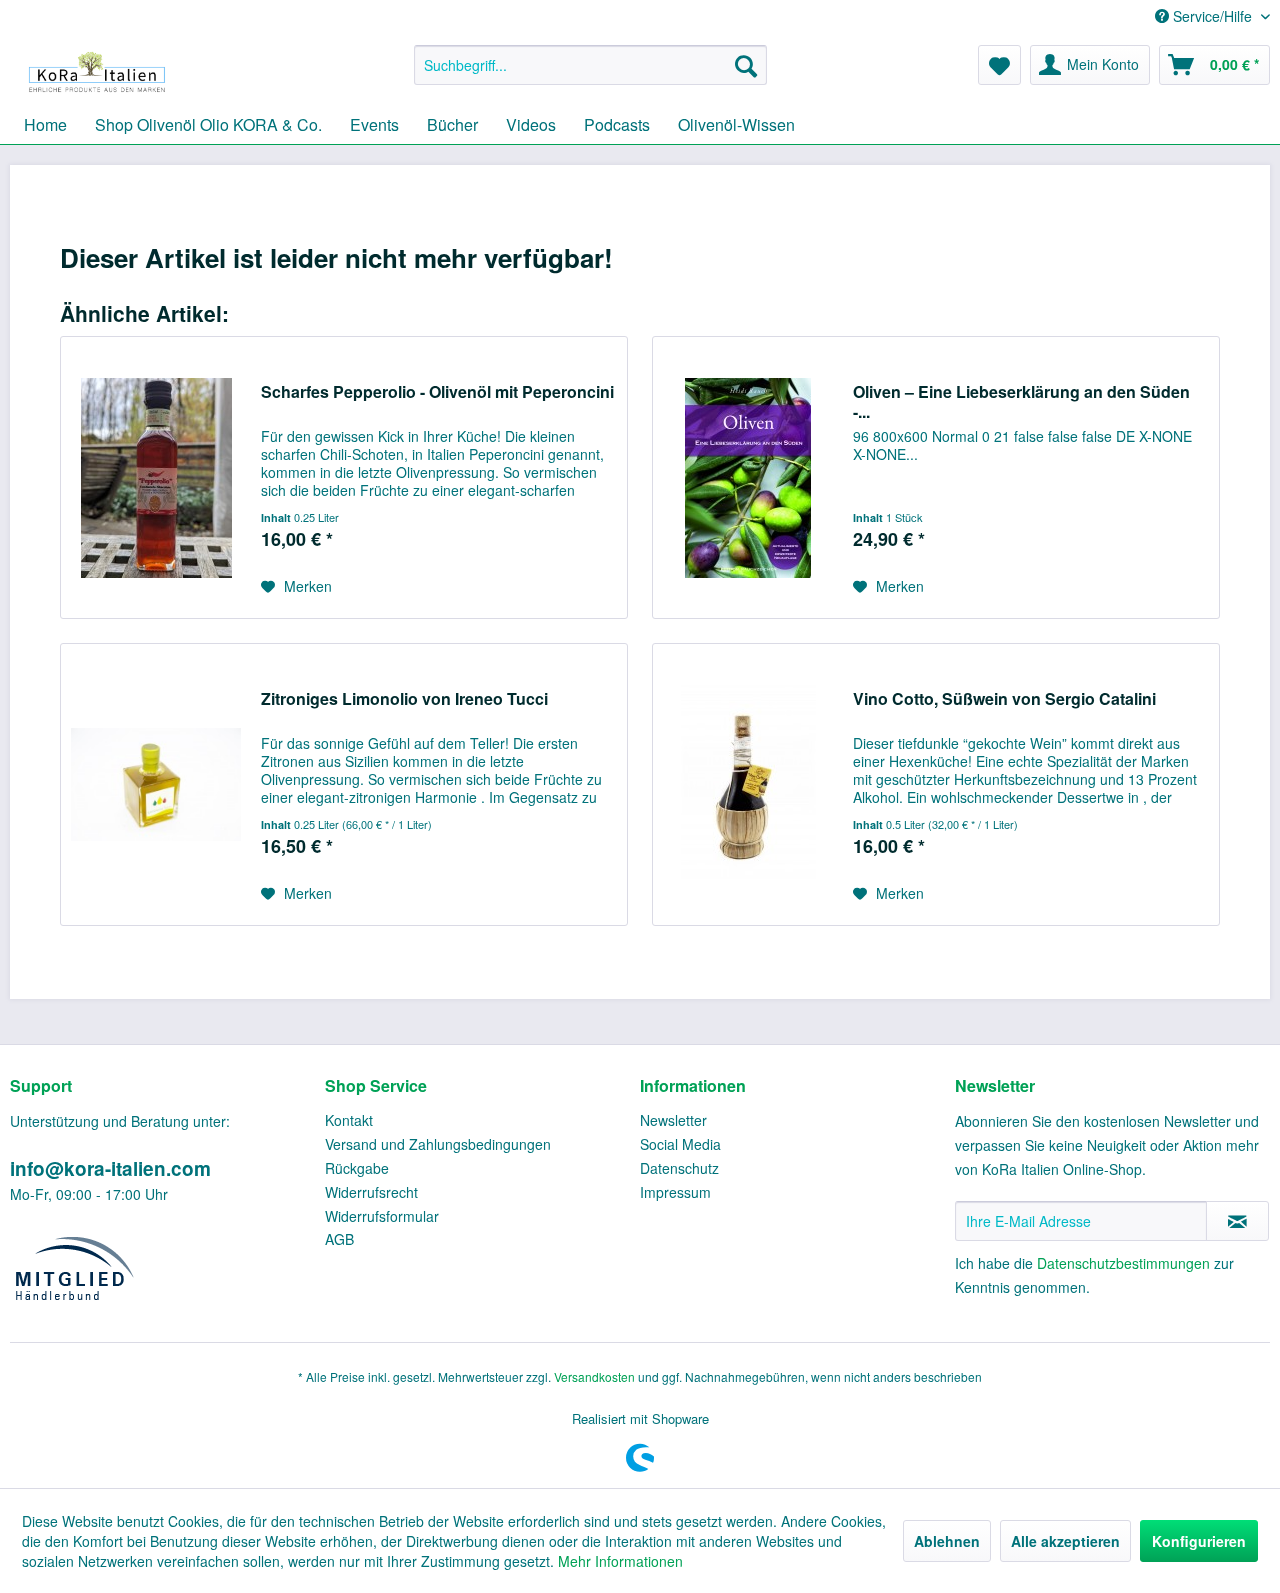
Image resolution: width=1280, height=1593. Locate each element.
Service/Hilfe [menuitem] (1212, 16)
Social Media (680, 1144)
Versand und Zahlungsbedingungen (438, 1144)
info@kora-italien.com (110, 1168)
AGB (339, 1239)
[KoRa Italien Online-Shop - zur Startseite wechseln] (97, 70)
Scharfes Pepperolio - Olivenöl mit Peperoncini (437, 392)
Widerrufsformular (382, 1216)
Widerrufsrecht (371, 1192)
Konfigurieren (1199, 1541)
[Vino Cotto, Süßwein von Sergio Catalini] (748, 784)
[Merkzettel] (999, 65)
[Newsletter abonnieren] (1237, 1221)
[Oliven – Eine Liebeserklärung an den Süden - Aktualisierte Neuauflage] (748, 477)
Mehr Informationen (620, 1561)
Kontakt (349, 1120)
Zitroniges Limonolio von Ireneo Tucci (404, 699)
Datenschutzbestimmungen (1123, 1263)
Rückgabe (357, 1168)
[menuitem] (590, 65)
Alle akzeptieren (1065, 1541)
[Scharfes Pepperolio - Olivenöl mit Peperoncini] (156, 477)
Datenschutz (679, 1168)
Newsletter (673, 1120)
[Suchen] (746, 65)
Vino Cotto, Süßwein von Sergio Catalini (1004, 699)
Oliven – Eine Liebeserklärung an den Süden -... (1021, 402)
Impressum (675, 1192)
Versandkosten (594, 1376)
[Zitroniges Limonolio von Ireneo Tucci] (156, 784)
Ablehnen (947, 1541)
